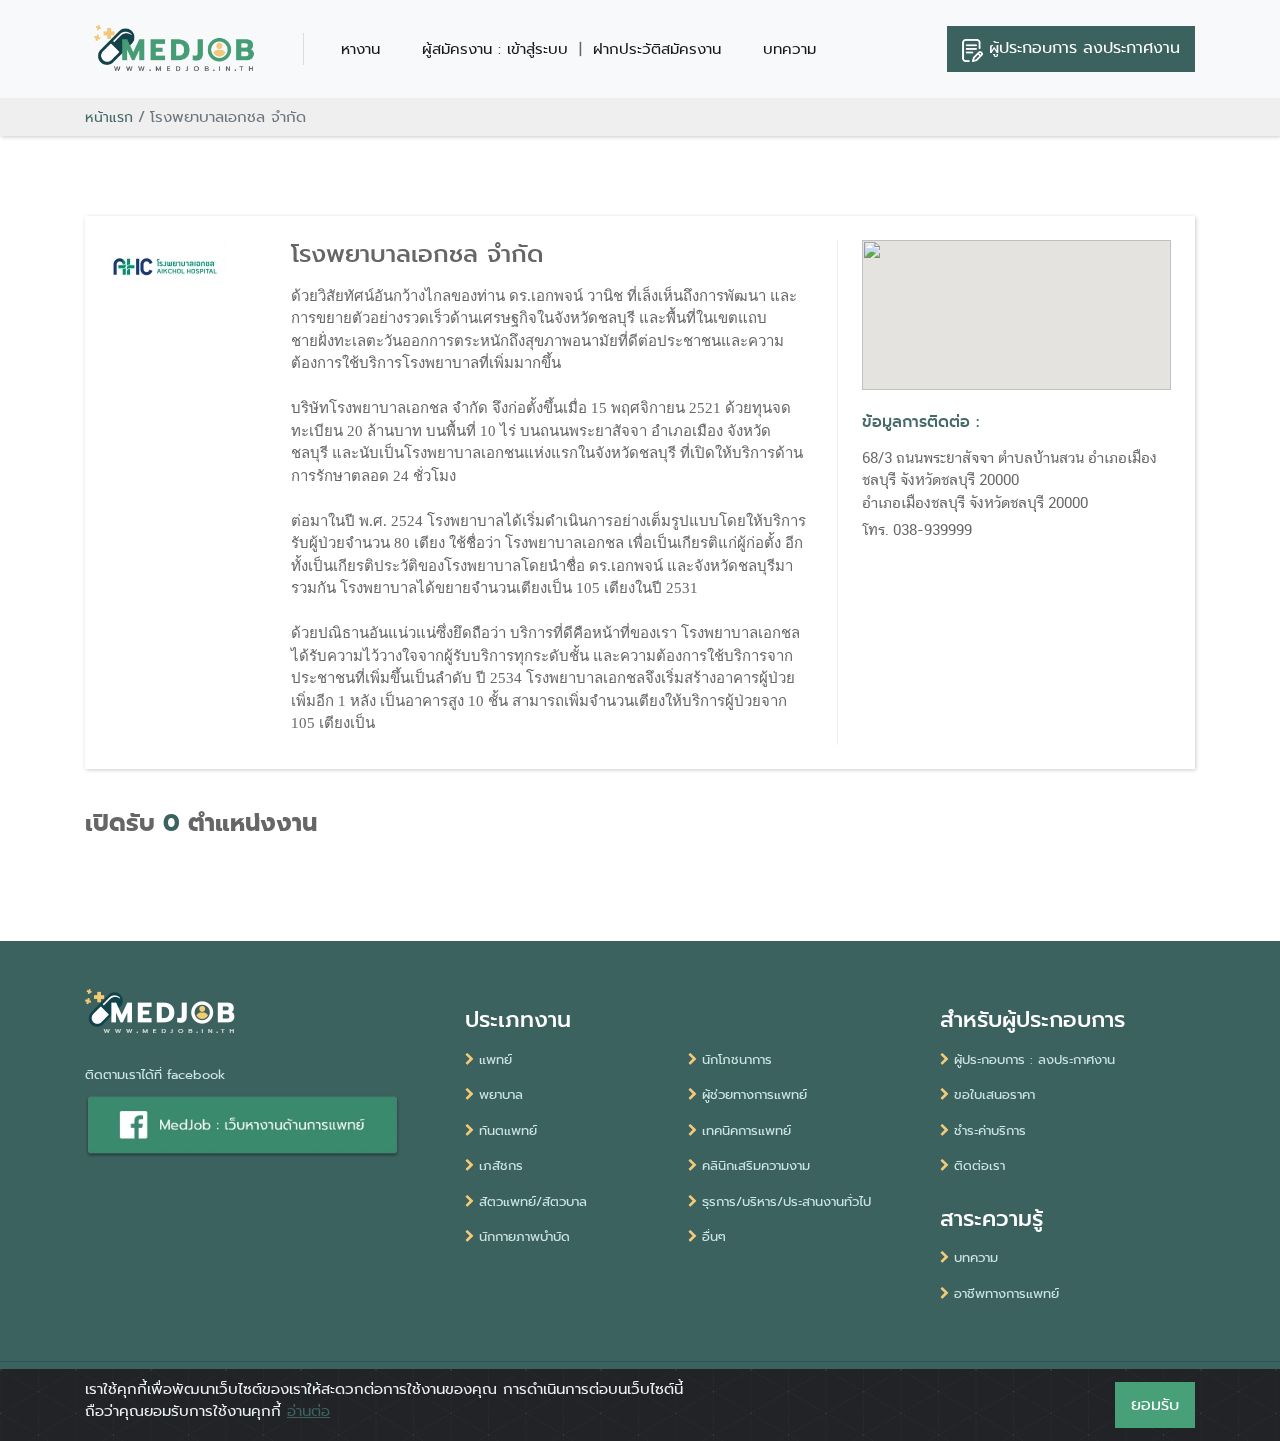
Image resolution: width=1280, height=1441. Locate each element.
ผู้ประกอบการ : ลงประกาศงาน (1034, 1059)
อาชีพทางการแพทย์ (1006, 1293)
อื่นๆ (714, 1236)
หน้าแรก (109, 117)
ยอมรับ (1155, 1404)
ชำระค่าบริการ (990, 1130)
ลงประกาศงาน (1084, 47)
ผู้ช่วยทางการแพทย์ (754, 1094)
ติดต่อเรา (979, 1165)
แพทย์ (495, 1059)
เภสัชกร (501, 1165)
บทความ (789, 49)
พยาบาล (501, 1094)
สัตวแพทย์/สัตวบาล (533, 1201)
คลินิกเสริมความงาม (756, 1165)
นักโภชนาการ (737, 1059)
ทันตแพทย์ (508, 1130)
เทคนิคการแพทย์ (746, 1130)
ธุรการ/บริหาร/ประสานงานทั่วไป (786, 1201)
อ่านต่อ (308, 1411)
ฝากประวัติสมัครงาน (657, 49)
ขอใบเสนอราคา (994, 1094)
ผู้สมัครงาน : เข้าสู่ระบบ (495, 49)
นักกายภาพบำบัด (524, 1236)
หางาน (360, 49)
